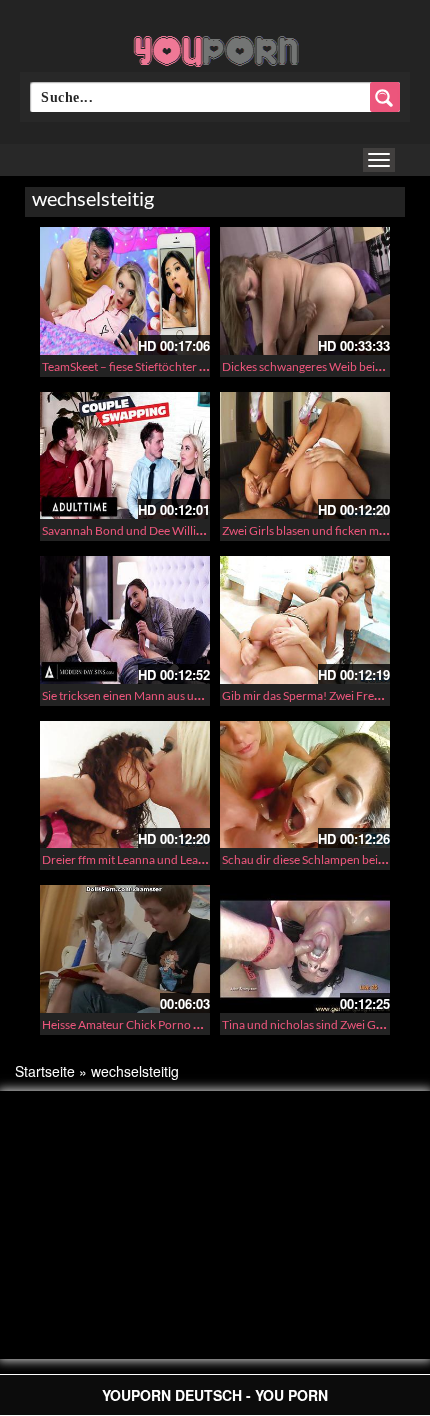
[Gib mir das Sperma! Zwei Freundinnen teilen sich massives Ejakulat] (305, 620)
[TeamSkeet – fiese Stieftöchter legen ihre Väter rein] (125, 291)
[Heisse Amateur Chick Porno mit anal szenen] (125, 949)
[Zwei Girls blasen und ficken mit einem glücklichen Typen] (305, 456)
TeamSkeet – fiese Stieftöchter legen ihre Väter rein (172, 366)
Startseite (45, 1071)
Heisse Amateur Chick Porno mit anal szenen (157, 1024)
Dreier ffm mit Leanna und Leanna (130, 859)
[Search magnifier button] (385, 97)
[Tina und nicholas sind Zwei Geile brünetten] (305, 949)
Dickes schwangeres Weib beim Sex (313, 366)
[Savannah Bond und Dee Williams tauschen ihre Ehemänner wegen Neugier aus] (125, 456)
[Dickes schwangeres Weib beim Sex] (305, 291)
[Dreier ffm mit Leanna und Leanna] (125, 785)
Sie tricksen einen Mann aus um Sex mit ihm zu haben (178, 695)
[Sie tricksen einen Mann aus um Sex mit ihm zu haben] (125, 620)
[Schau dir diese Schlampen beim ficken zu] (305, 785)
